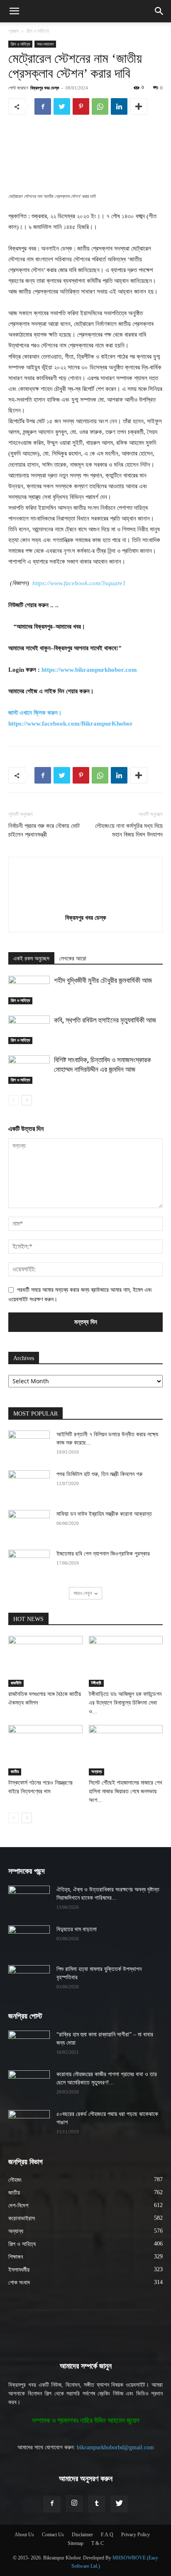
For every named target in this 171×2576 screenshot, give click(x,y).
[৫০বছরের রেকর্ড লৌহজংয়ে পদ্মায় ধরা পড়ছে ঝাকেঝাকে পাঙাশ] (29, 2125)
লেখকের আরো (73, 959)
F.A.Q (107, 2535)
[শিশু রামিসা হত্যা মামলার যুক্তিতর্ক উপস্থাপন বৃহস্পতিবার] (29, 1980)
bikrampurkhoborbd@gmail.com (115, 2447)
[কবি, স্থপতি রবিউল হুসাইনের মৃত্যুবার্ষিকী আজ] (29, 1030)
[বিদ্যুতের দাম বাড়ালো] (29, 1940)
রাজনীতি (16, 1683)
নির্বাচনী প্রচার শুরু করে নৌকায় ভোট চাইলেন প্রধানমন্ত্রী (44, 830)
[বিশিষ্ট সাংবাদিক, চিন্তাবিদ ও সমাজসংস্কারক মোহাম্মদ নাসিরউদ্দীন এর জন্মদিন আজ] (29, 1070)
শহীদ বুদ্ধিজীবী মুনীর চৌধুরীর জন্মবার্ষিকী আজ (103, 980)
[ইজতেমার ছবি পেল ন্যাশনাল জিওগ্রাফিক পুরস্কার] (29, 1564)
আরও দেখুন (83, 1593)
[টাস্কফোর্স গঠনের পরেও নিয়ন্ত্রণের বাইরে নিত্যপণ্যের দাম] (45, 1750)
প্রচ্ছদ (13, 31)
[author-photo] (85, 906)
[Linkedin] (119, 106)
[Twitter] (62, 106)
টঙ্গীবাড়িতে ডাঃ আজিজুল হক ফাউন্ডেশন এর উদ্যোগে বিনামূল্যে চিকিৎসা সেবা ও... (125, 1703)
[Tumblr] (97, 2504)
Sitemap (76, 2543)
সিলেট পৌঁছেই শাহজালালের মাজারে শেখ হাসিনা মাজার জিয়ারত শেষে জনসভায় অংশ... (126, 1791)
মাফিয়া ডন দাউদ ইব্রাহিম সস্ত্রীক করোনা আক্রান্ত (104, 1514)
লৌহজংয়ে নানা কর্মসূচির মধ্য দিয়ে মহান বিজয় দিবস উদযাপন (129, 830)
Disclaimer (82, 2535)
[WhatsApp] (100, 106)
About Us (24, 2535)
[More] (139, 106)
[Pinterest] (81, 106)
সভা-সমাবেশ (45, 44)
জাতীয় (15, 1772)
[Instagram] (74, 2504)
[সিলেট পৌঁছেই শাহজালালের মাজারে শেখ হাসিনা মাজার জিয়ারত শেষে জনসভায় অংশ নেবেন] (126, 1750)
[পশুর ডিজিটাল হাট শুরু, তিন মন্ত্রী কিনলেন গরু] (29, 1485)
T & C (98, 2543)
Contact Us (53, 2535)
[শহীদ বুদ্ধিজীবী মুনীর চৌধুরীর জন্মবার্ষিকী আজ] (29, 990)
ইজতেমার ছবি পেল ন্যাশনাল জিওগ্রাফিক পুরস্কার (103, 1554)
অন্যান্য (96, 1772)
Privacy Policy (136, 2535)
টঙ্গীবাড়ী (96, 1683)
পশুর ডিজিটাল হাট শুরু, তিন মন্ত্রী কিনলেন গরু (99, 1474)
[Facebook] (43, 106)
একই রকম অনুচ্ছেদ (31, 959)
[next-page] (27, 1100)
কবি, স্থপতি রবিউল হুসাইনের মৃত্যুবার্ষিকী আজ (105, 1020)
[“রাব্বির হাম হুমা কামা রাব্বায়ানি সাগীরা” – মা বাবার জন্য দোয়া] (29, 2045)
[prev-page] (13, 1100)
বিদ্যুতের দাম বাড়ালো (77, 1929)
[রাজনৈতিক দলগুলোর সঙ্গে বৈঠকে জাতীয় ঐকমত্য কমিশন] (45, 1661)
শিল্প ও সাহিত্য (38, 31)
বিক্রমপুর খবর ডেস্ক (45, 88)
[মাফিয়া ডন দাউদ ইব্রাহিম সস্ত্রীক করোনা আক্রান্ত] (29, 1524)
